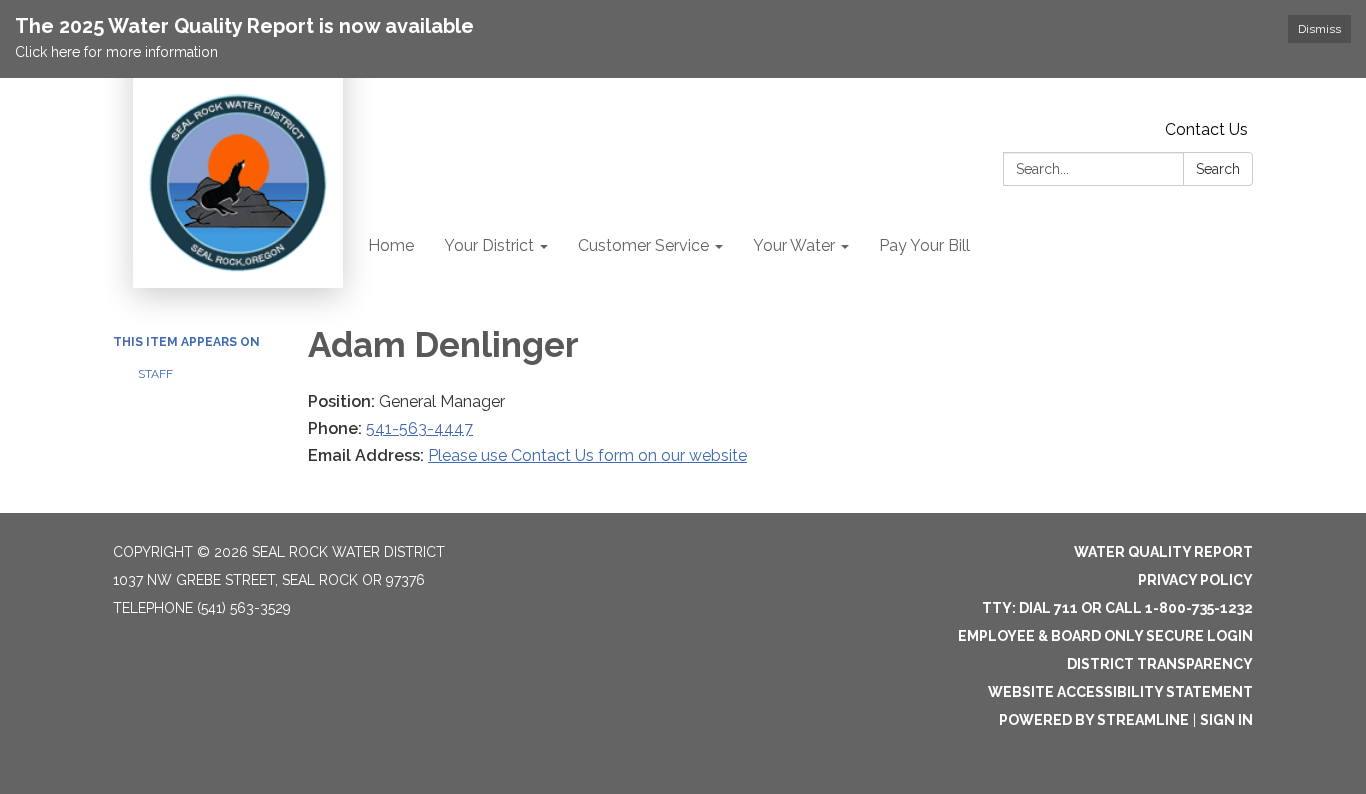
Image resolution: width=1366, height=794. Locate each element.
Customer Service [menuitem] (643, 245)
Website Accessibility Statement (1120, 692)
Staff (155, 374)
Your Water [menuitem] (794, 245)
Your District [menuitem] (489, 245)
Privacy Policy (1195, 580)
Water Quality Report (1163, 552)
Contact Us (1206, 129)
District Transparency (1160, 664)
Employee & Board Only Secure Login (1105, 636)
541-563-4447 (419, 428)
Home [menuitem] (391, 245)
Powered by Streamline (1094, 720)
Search (1218, 169)
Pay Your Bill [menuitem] (924, 245)
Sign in (1226, 720)
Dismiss (1319, 29)
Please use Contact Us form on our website (587, 455)
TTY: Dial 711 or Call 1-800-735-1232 (1117, 608)
